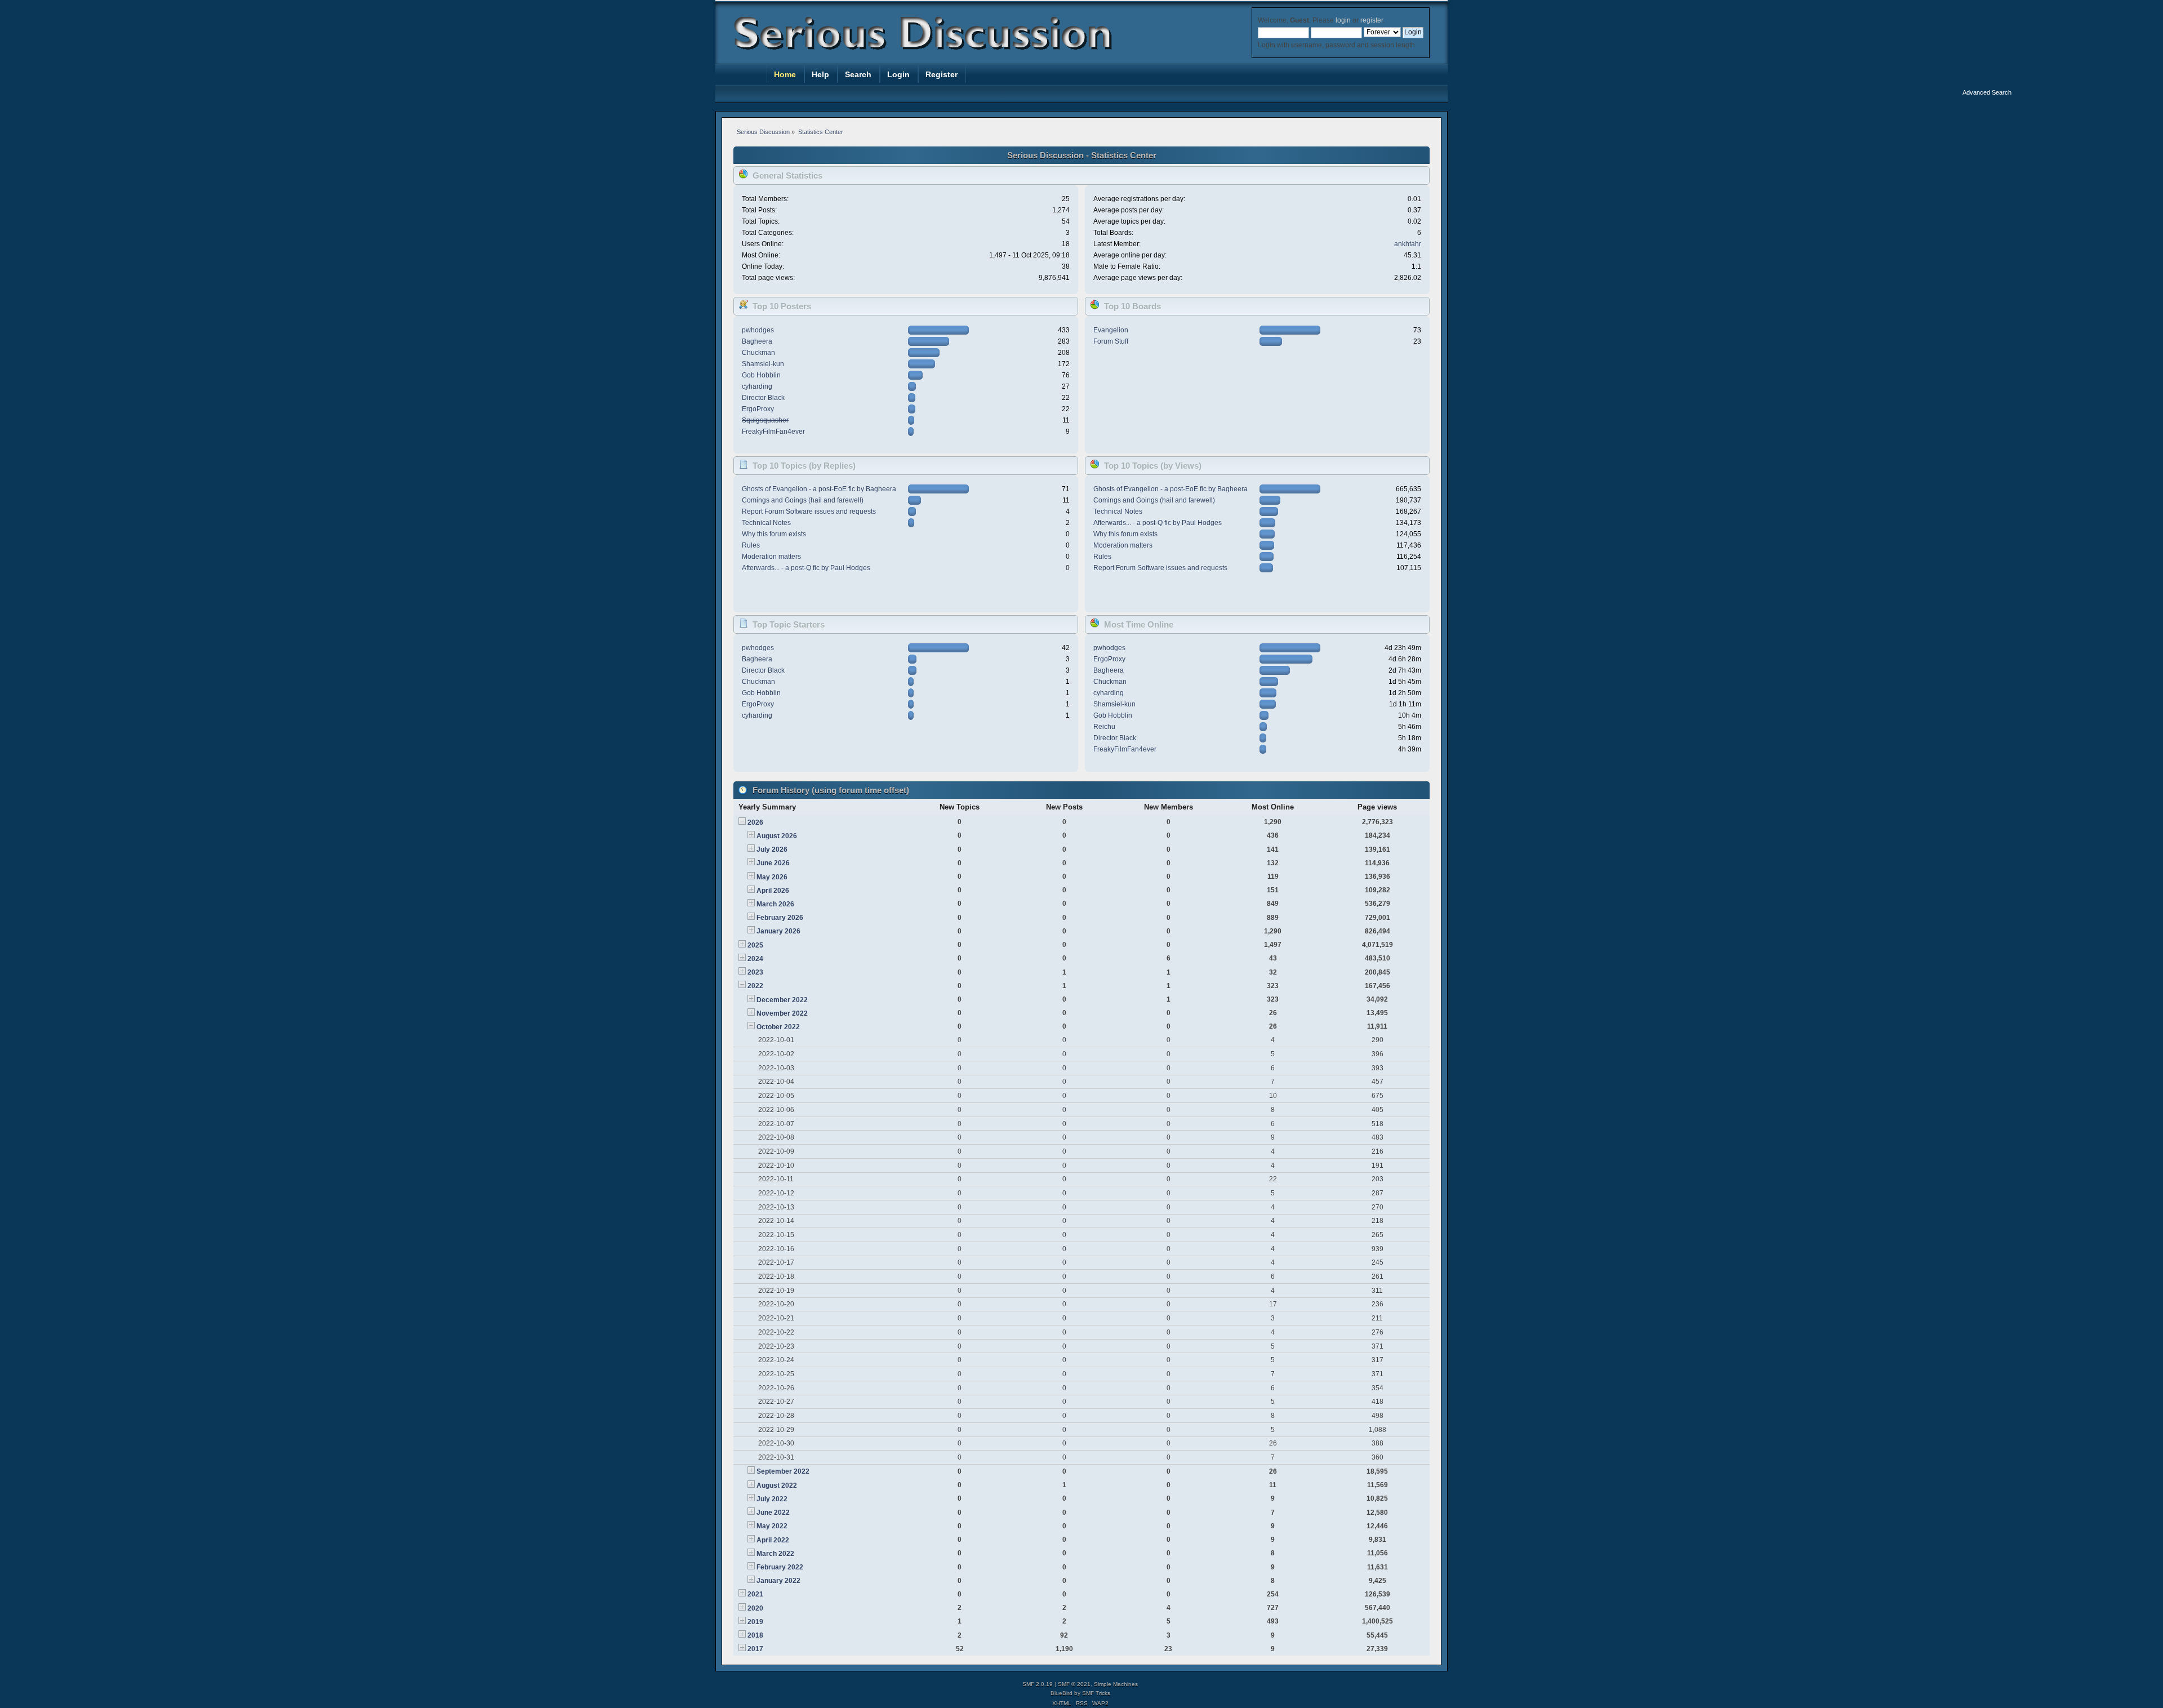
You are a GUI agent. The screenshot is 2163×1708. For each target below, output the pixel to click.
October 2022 (778, 1027)
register (1372, 20)
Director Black (763, 398)
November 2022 (782, 1013)
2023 (755, 972)
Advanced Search (1987, 92)
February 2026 (780, 918)
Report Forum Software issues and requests (809, 511)
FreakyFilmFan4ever (773, 432)
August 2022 (777, 1485)
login (1343, 20)
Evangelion (1111, 330)
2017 (755, 1649)
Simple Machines (1116, 1684)
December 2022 (782, 1000)
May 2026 (772, 877)
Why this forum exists (774, 534)
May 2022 (772, 1526)
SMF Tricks (1096, 1693)
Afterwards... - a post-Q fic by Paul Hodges (806, 568)
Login (898, 74)
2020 (755, 1608)
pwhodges (758, 330)
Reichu (1104, 727)
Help (820, 74)
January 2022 (778, 1581)
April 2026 (773, 891)
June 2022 (773, 1513)
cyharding (757, 386)
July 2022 (772, 1499)
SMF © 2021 (1074, 1684)
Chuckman (758, 353)
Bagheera (757, 341)
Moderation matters (771, 557)
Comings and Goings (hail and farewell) (803, 500)
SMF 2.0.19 (1038, 1684)
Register (942, 74)
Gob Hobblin (761, 375)
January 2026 (778, 931)
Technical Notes (766, 523)
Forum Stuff (1111, 341)
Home (785, 74)
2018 (755, 1635)
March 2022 (775, 1554)
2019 (755, 1622)
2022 (755, 986)
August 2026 (777, 836)
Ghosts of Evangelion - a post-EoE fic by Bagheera (819, 489)
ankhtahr (1408, 244)
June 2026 (773, 863)
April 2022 (773, 1540)
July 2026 (772, 849)
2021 (755, 1594)
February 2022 (780, 1567)
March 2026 (775, 904)
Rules (751, 545)
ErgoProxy (758, 409)
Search (858, 74)
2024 (755, 959)
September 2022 (783, 1471)
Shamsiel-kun (763, 364)
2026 (755, 822)
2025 (755, 945)
